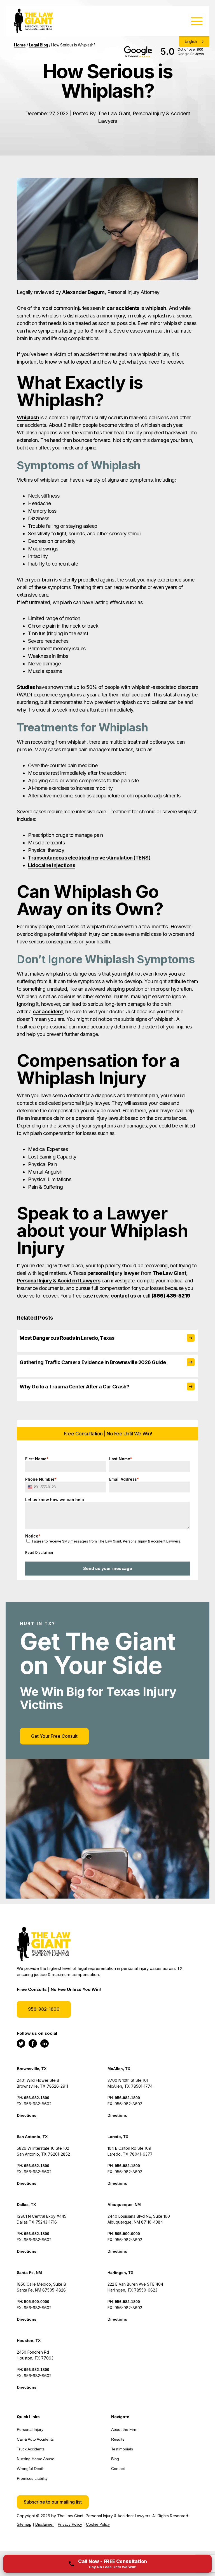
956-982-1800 (44, 2009)
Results (118, 2439)
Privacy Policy (70, 2524)
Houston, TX (29, 2340)
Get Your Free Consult (54, 1736)
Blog (115, 2459)
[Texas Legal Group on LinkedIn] (45, 2043)
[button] (53, 2502)
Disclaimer (45, 2524)
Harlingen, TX (120, 2273)
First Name (37, 1459)
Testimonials (122, 2449)
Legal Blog (38, 45)
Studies (26, 687)
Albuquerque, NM (124, 2205)
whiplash (156, 308)
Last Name (121, 1459)
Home (20, 45)
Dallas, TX (26, 2205)
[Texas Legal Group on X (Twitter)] (21, 2043)
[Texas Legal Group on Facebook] (33, 2043)
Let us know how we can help (55, 1500)
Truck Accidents (31, 2449)
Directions (27, 2115)
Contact (118, 2469)
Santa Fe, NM (29, 2273)
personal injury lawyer (114, 1273)
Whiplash (28, 417)
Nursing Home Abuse (36, 2459)
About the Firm (124, 2429)
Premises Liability (32, 2478)
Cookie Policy (98, 2524)
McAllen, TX (119, 2069)
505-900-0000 (127, 2234)
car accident (48, 1012)
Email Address (124, 1479)
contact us (123, 1296)
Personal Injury (30, 2429)
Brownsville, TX (32, 2069)
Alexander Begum (83, 292)
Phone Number (41, 1479)
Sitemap (24, 2524)
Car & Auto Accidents (35, 2439)
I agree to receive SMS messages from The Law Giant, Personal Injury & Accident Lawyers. (107, 1541)
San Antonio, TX (32, 2137)
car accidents (123, 308)
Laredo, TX (118, 2137)
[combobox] (31, 1487)
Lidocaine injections (52, 865)
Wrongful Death (31, 2469)
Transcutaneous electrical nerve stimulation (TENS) (89, 858)
